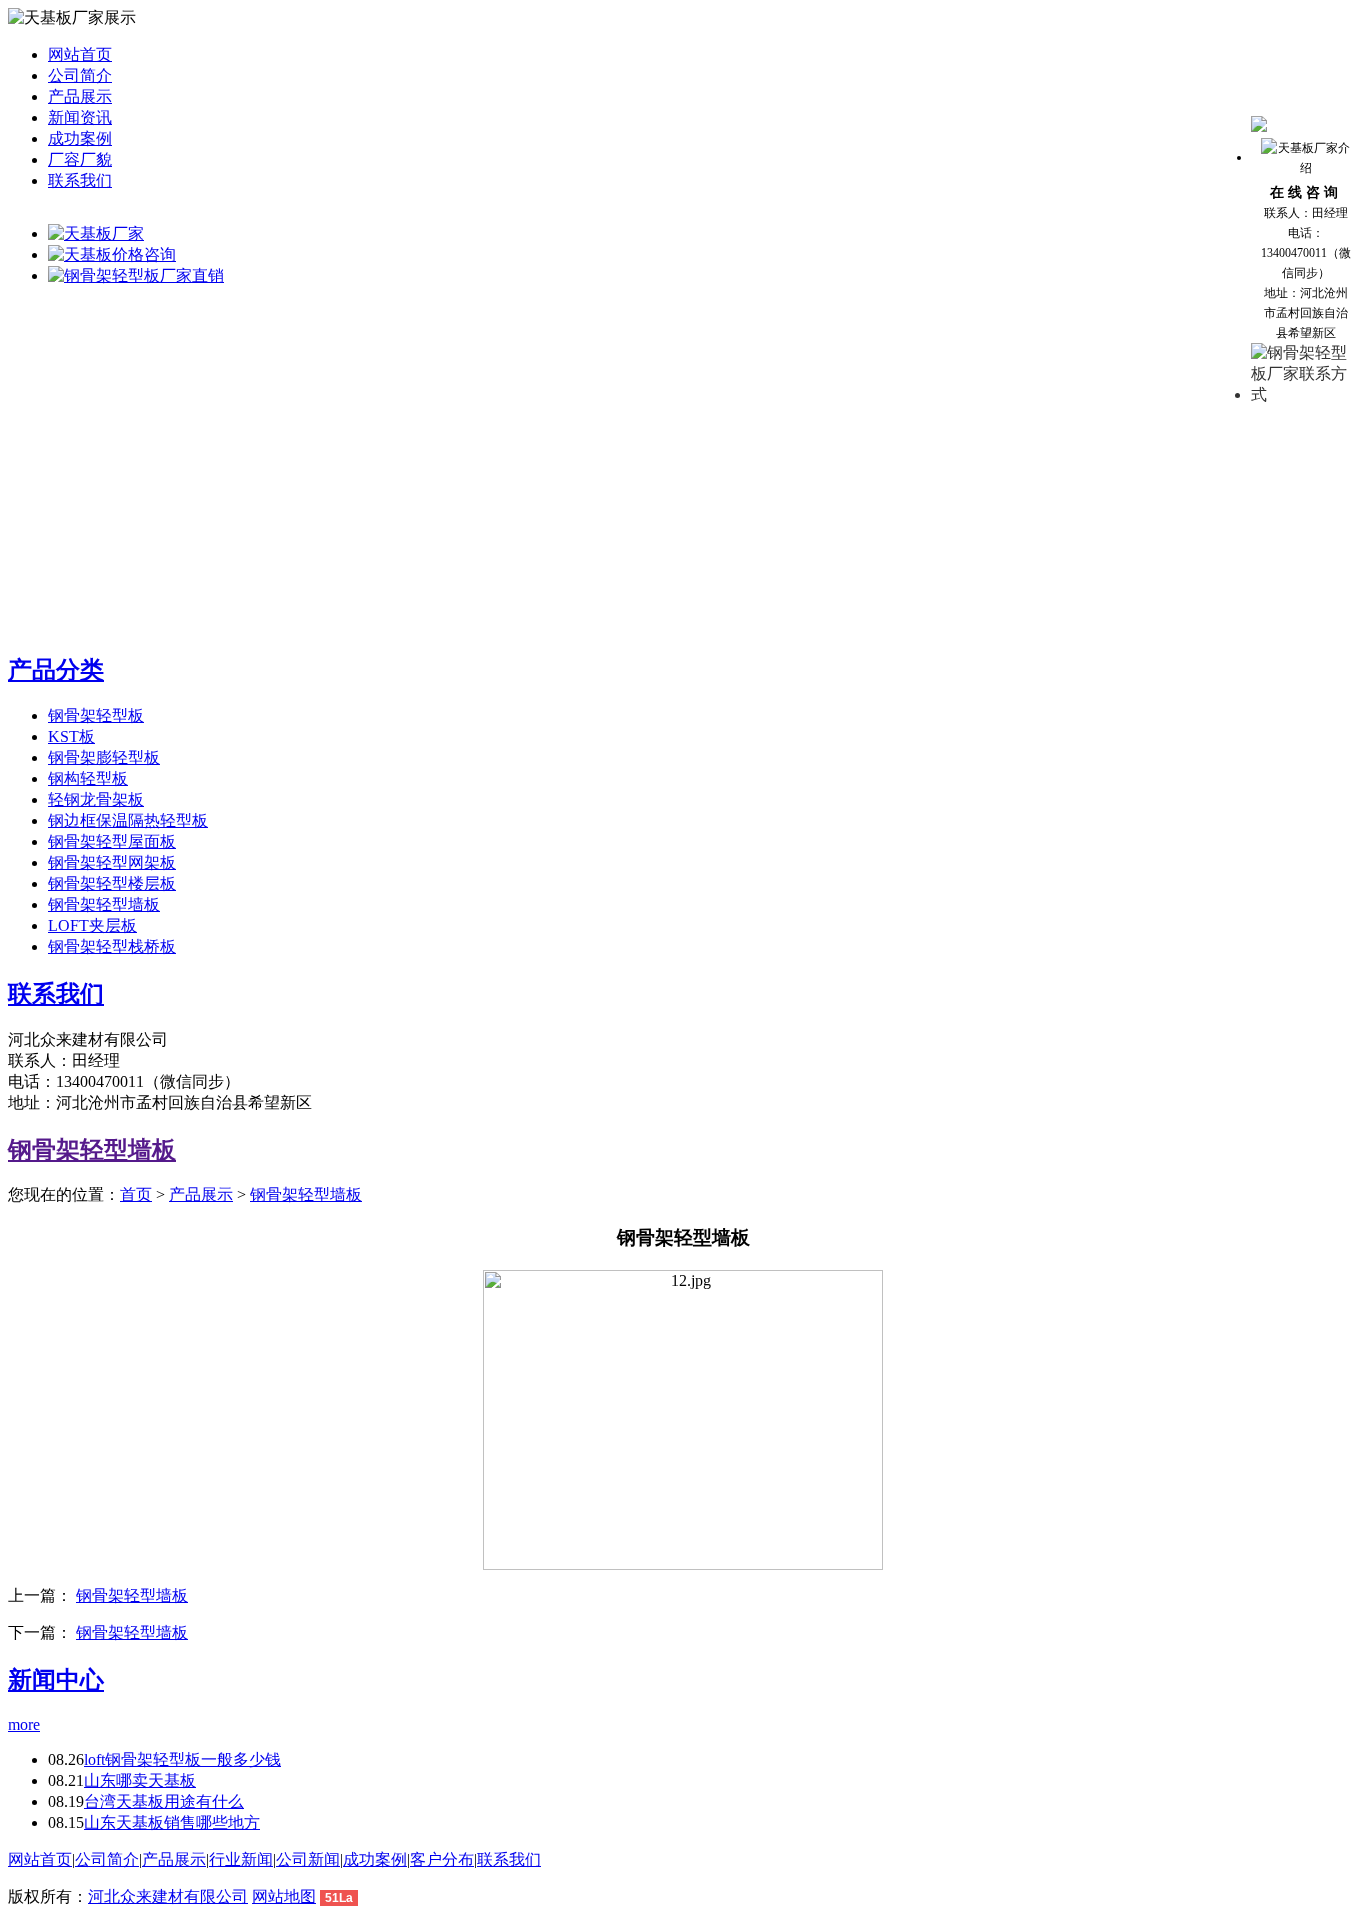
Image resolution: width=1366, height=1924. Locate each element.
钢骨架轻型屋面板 (112, 841)
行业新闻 (241, 1859)
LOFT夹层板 (92, 925)
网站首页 (80, 54)
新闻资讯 (80, 117)
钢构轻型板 (88, 778)
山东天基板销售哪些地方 (172, 1822)
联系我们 (80, 180)
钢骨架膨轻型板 (104, 757)
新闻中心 (56, 1680)
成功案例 (80, 138)
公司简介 (80, 75)
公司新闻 (308, 1859)
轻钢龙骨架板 (96, 799)
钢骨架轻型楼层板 (112, 883)
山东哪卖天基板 (140, 1780)
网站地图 (284, 1896)
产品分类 (56, 670)
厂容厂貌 (80, 159)
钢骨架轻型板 (96, 715)
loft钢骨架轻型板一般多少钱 (182, 1759)
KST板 (71, 736)
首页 (136, 1194)
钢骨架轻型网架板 (112, 862)
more (24, 1724)
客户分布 (442, 1859)
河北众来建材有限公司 (168, 1896)
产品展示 (80, 96)
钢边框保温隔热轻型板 (128, 820)
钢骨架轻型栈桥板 (112, 946)
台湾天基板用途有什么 (164, 1801)
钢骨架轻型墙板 (104, 904)
